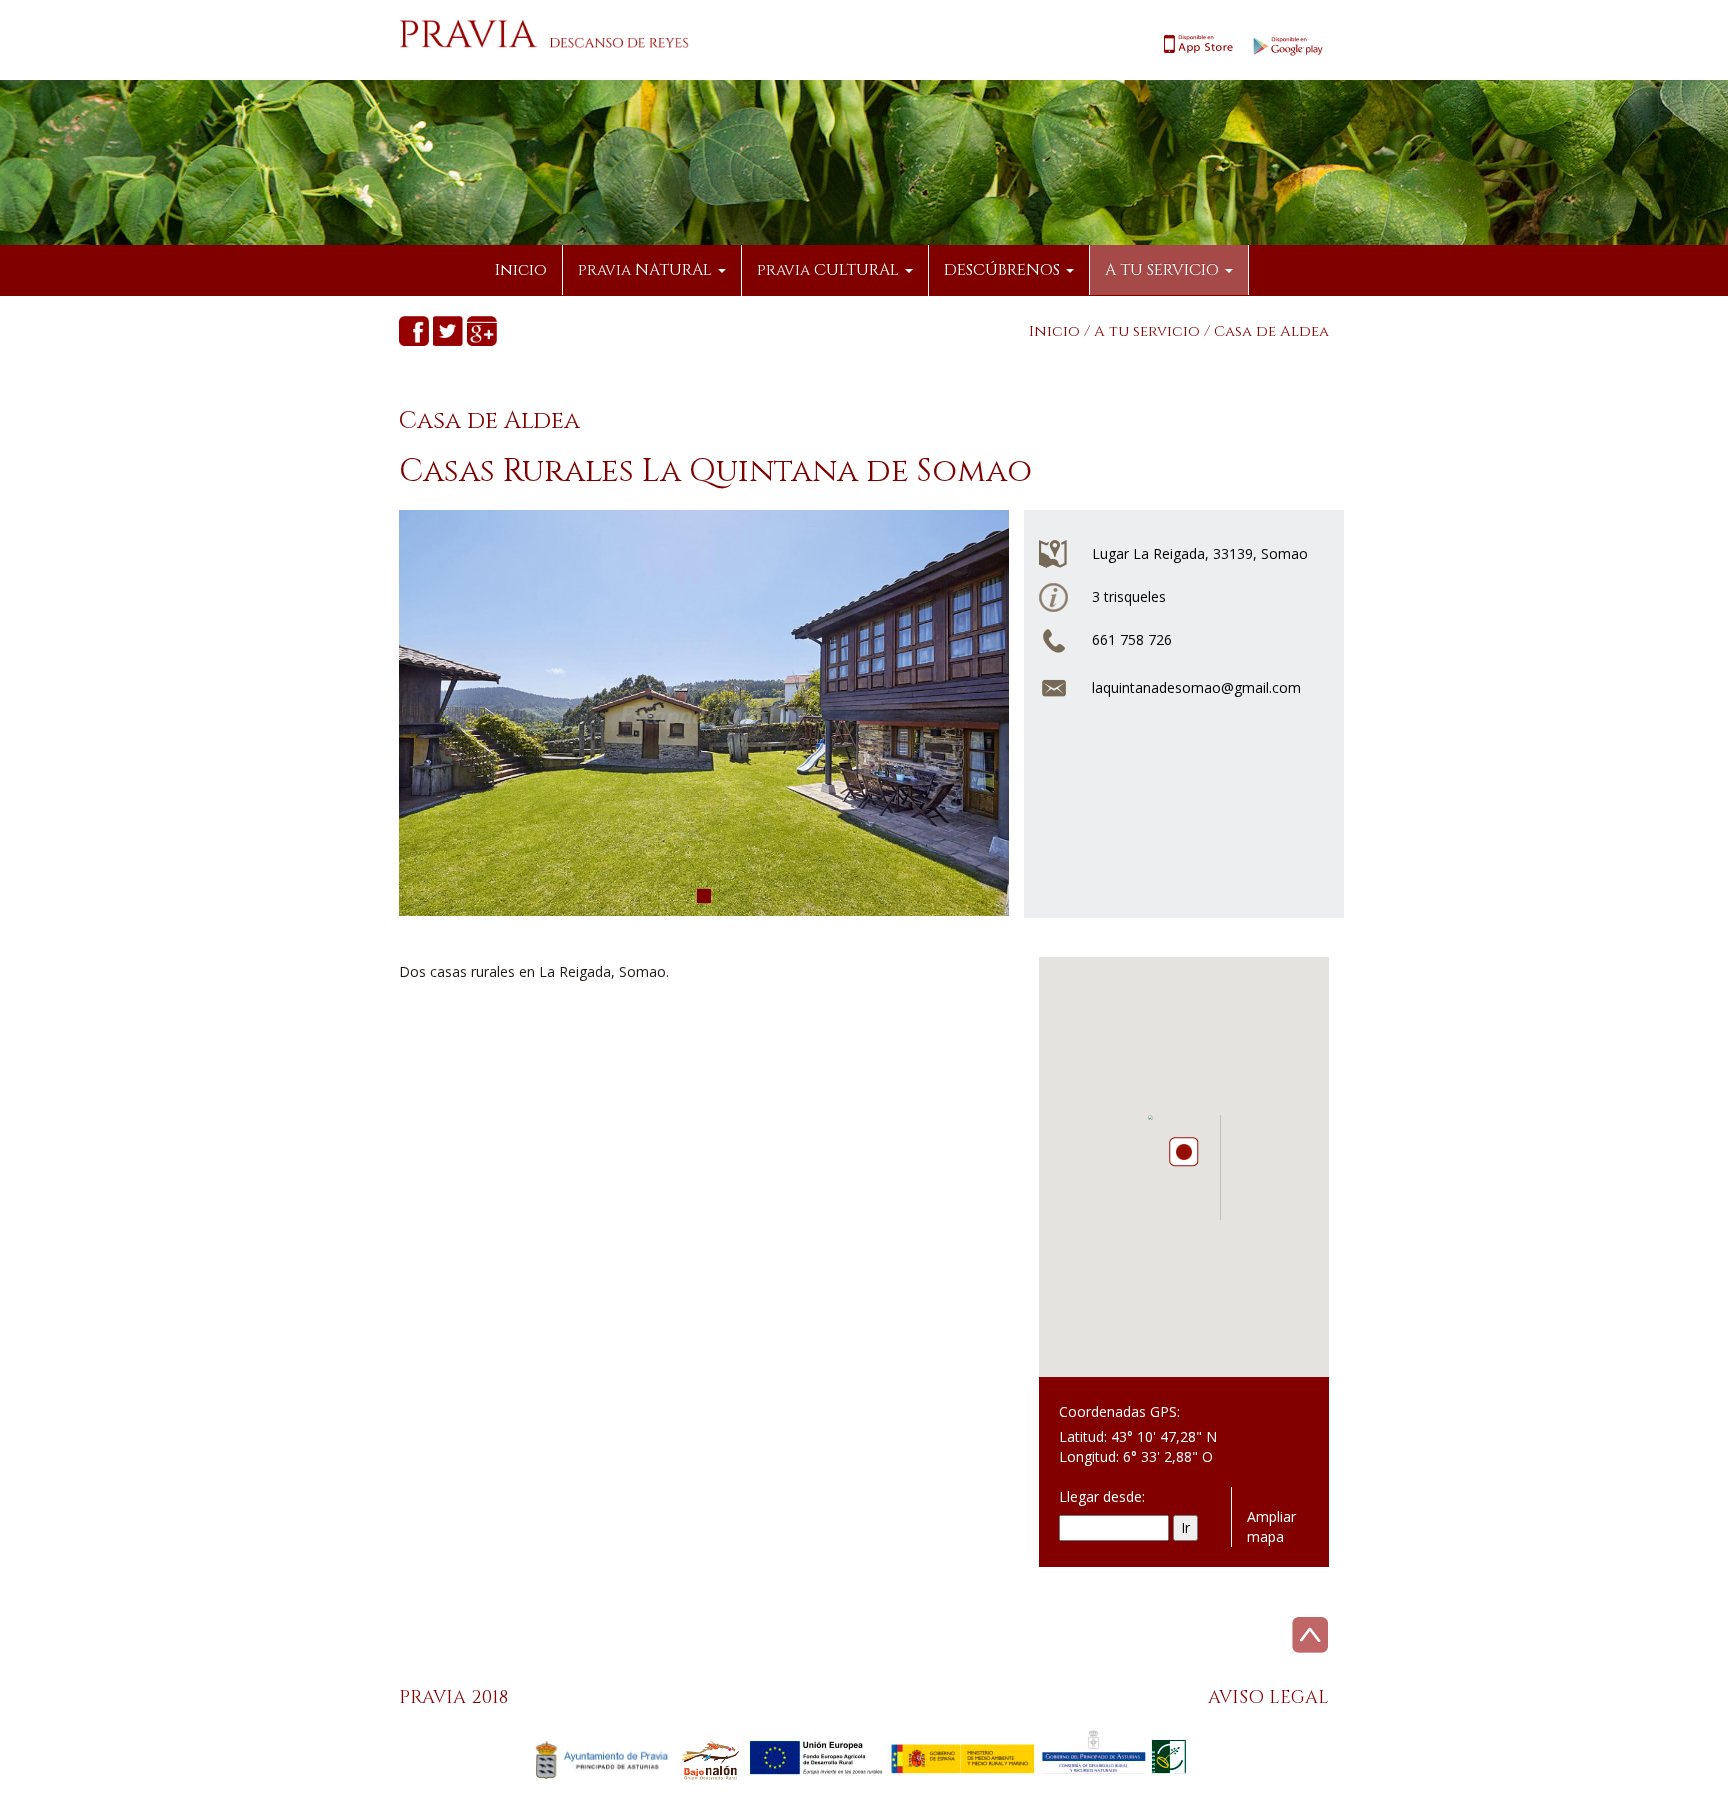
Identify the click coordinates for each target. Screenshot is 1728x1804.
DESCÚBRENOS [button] (1004, 270)
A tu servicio (1147, 331)
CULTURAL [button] (830, 270)
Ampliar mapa (1271, 1526)
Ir (1185, 1527)
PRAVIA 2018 (453, 1697)
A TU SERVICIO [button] (1164, 270)
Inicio (521, 270)
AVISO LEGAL (1268, 1697)
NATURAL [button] (647, 270)
